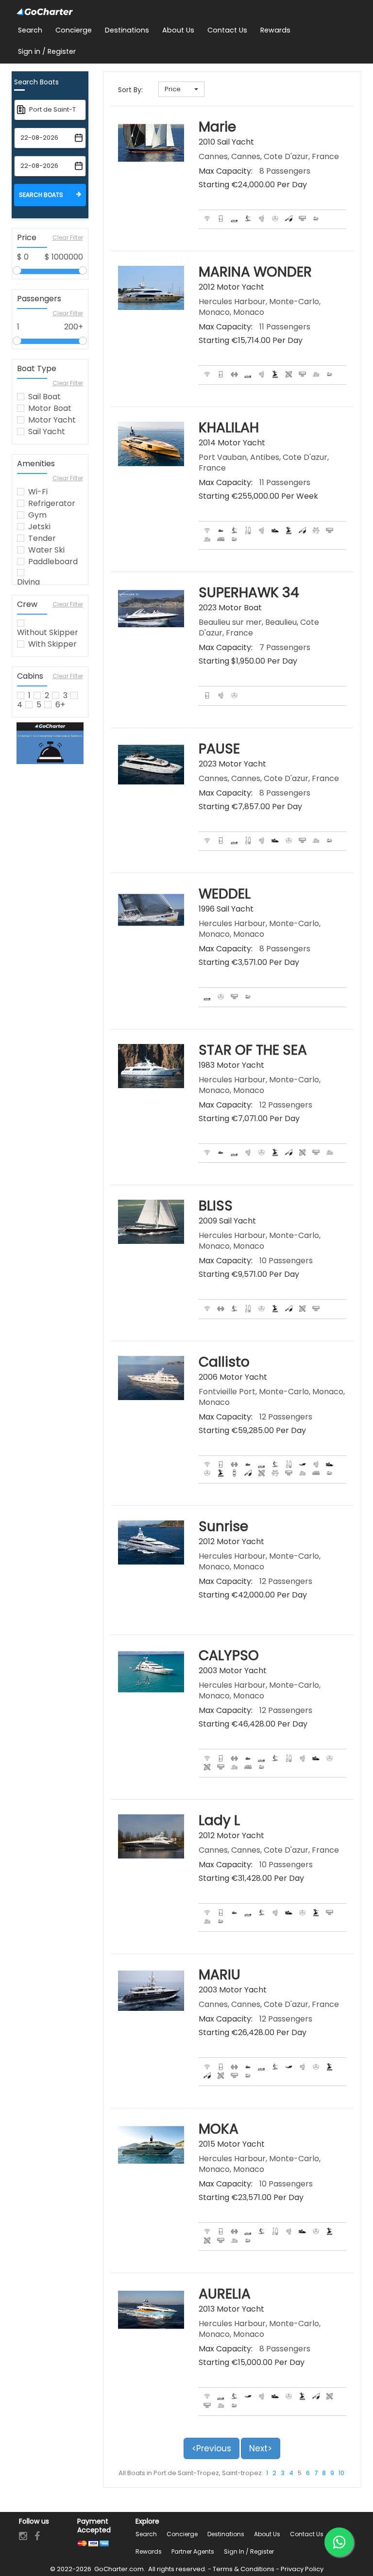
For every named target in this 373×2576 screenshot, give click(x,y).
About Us (267, 2534)
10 (341, 2473)
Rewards (149, 2552)
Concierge (182, 2534)
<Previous (212, 2448)
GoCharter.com (118, 2569)
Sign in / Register (249, 2552)
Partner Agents (193, 2552)
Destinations (226, 2534)
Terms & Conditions (244, 2569)
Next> (261, 2448)
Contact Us (307, 2534)
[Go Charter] (45, 12)
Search (146, 2534)
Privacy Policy (302, 2569)
